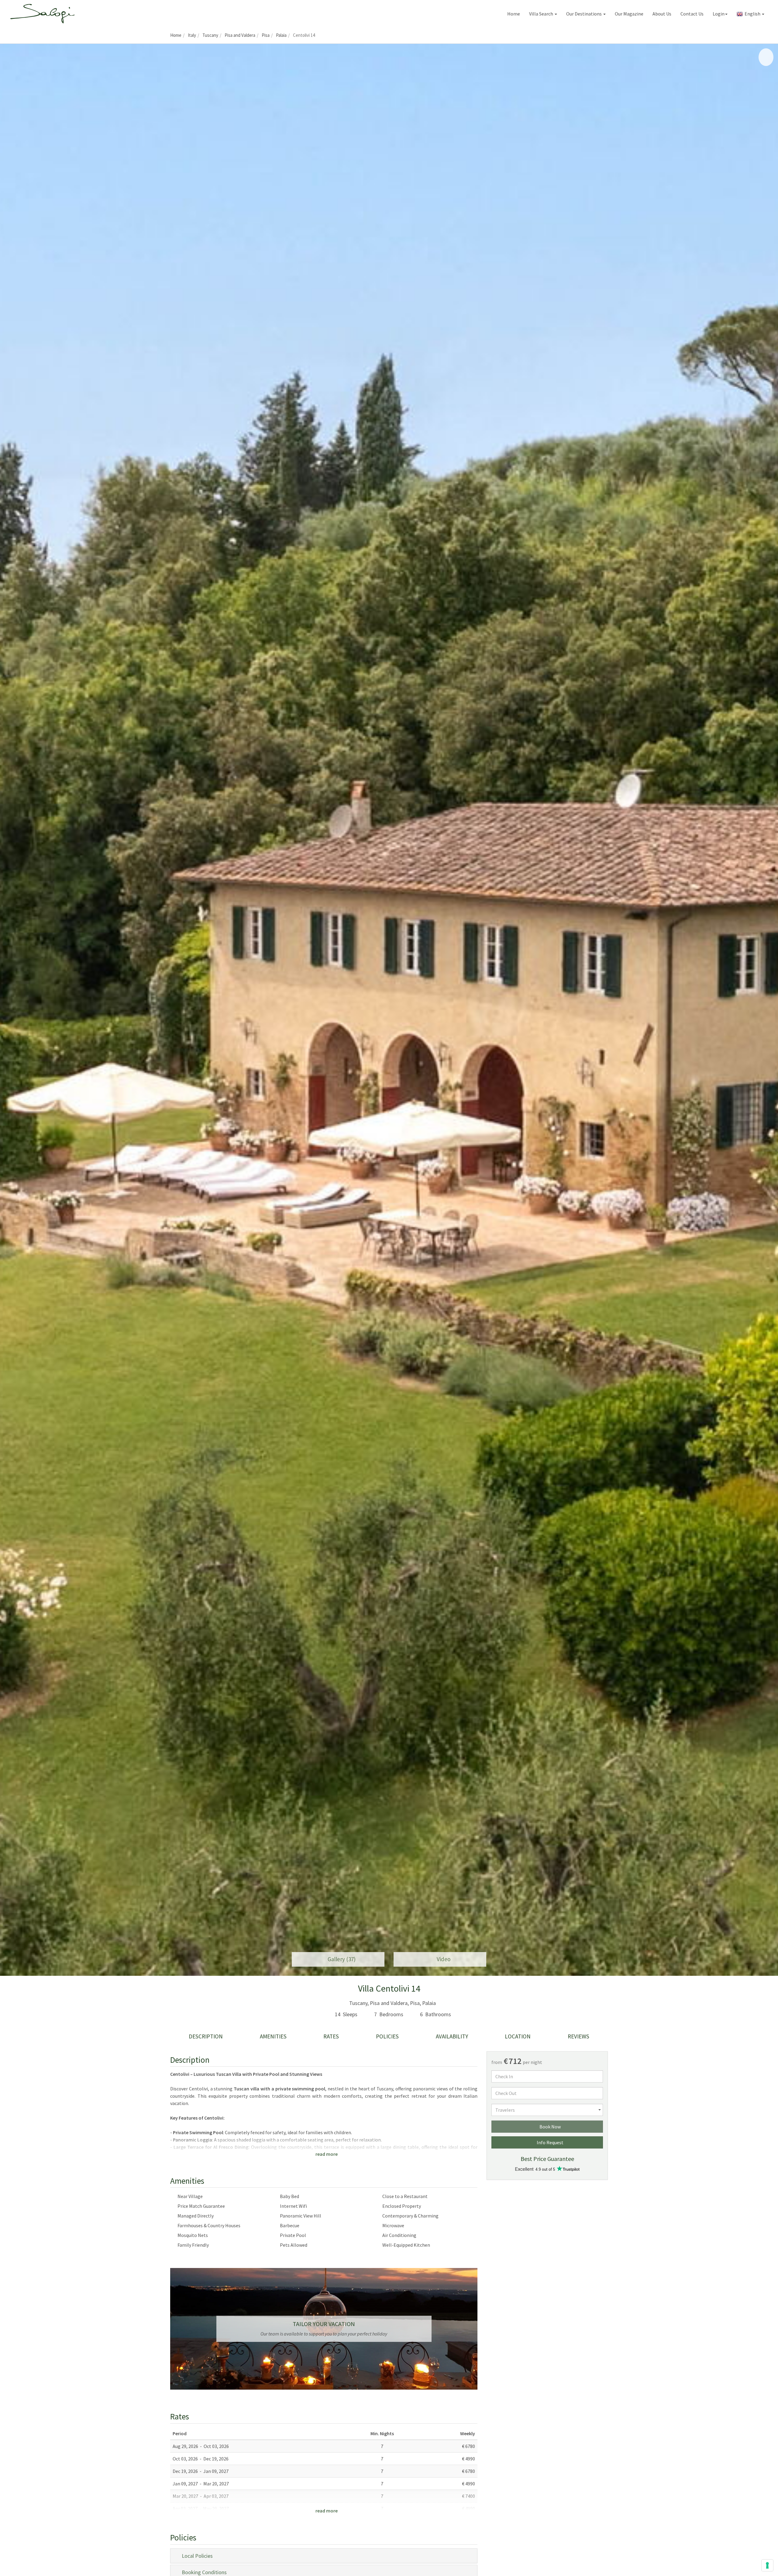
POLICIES (387, 2036)
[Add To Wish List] (766, 57)
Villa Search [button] (542, 14)
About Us (662, 14)
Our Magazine (629, 14)
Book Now (549, 2127)
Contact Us (692, 14)
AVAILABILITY (452, 2036)
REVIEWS (578, 2036)
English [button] (752, 14)
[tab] (324, 2556)
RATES (331, 2036)
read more (326, 2154)
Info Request (549, 2142)
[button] (9, 1010)
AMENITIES (273, 2036)
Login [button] (719, 14)
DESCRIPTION (206, 2036)
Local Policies (196, 2556)
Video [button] (442, 1959)
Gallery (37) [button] (340, 1959)
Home (514, 14)
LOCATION (518, 2036)
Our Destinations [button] (584, 14)
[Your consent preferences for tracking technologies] (767, 2565)
